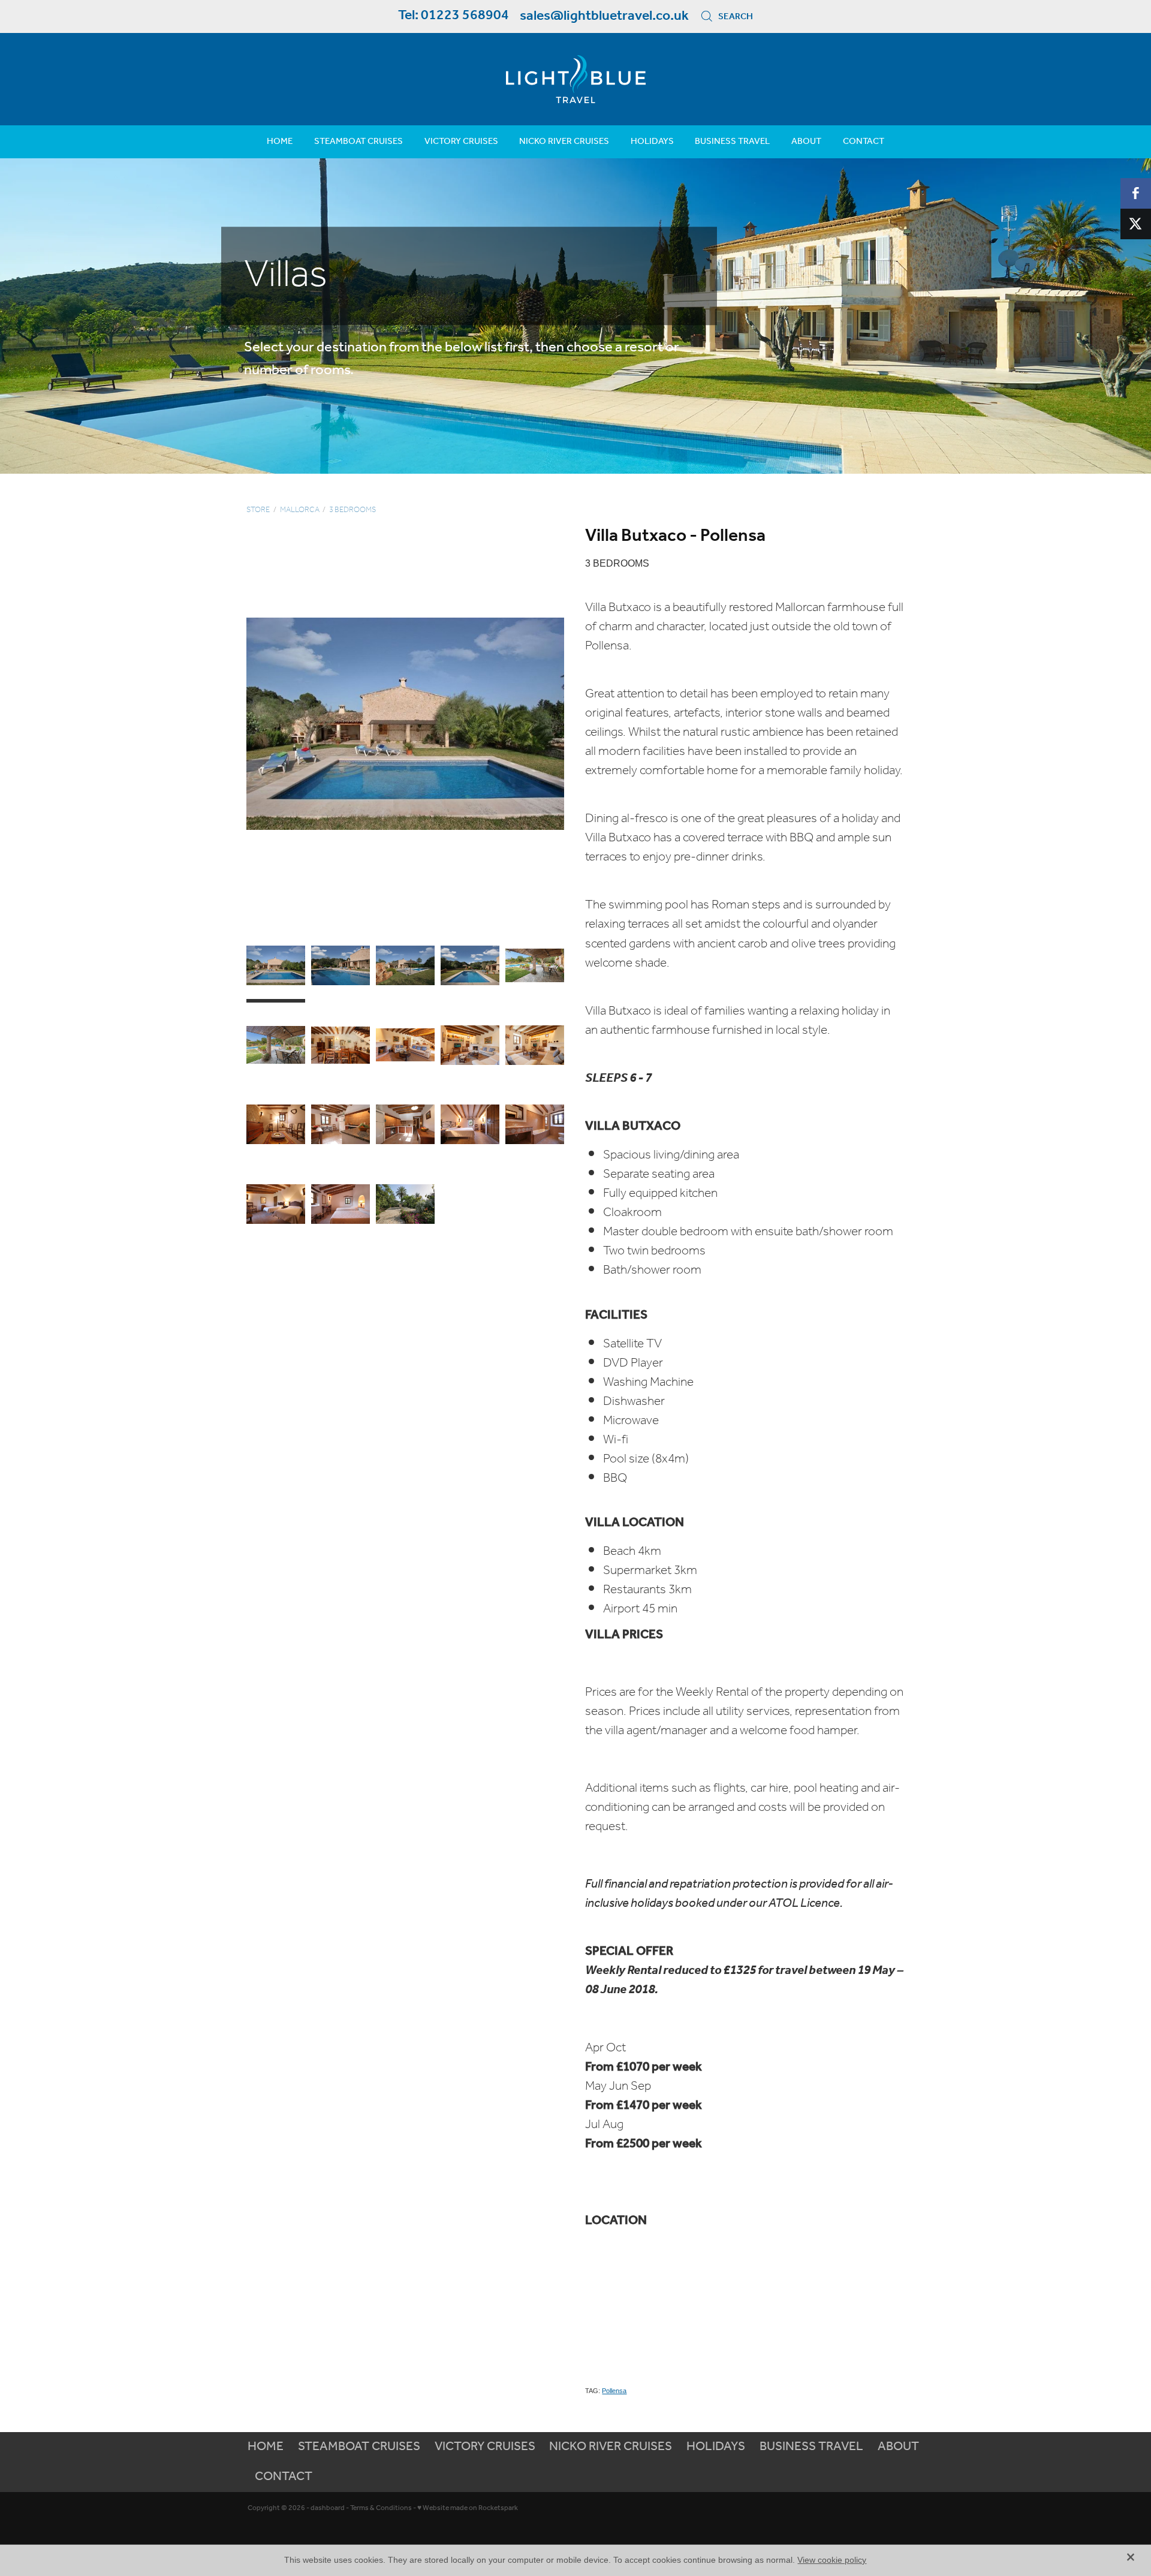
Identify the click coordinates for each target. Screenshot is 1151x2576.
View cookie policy (832, 2560)
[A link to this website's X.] (1136, 224)
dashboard (328, 2508)
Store (258, 510)
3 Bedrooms (352, 510)
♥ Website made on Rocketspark (468, 2508)
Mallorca (300, 510)
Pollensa (614, 2391)
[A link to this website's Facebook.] (1136, 193)
